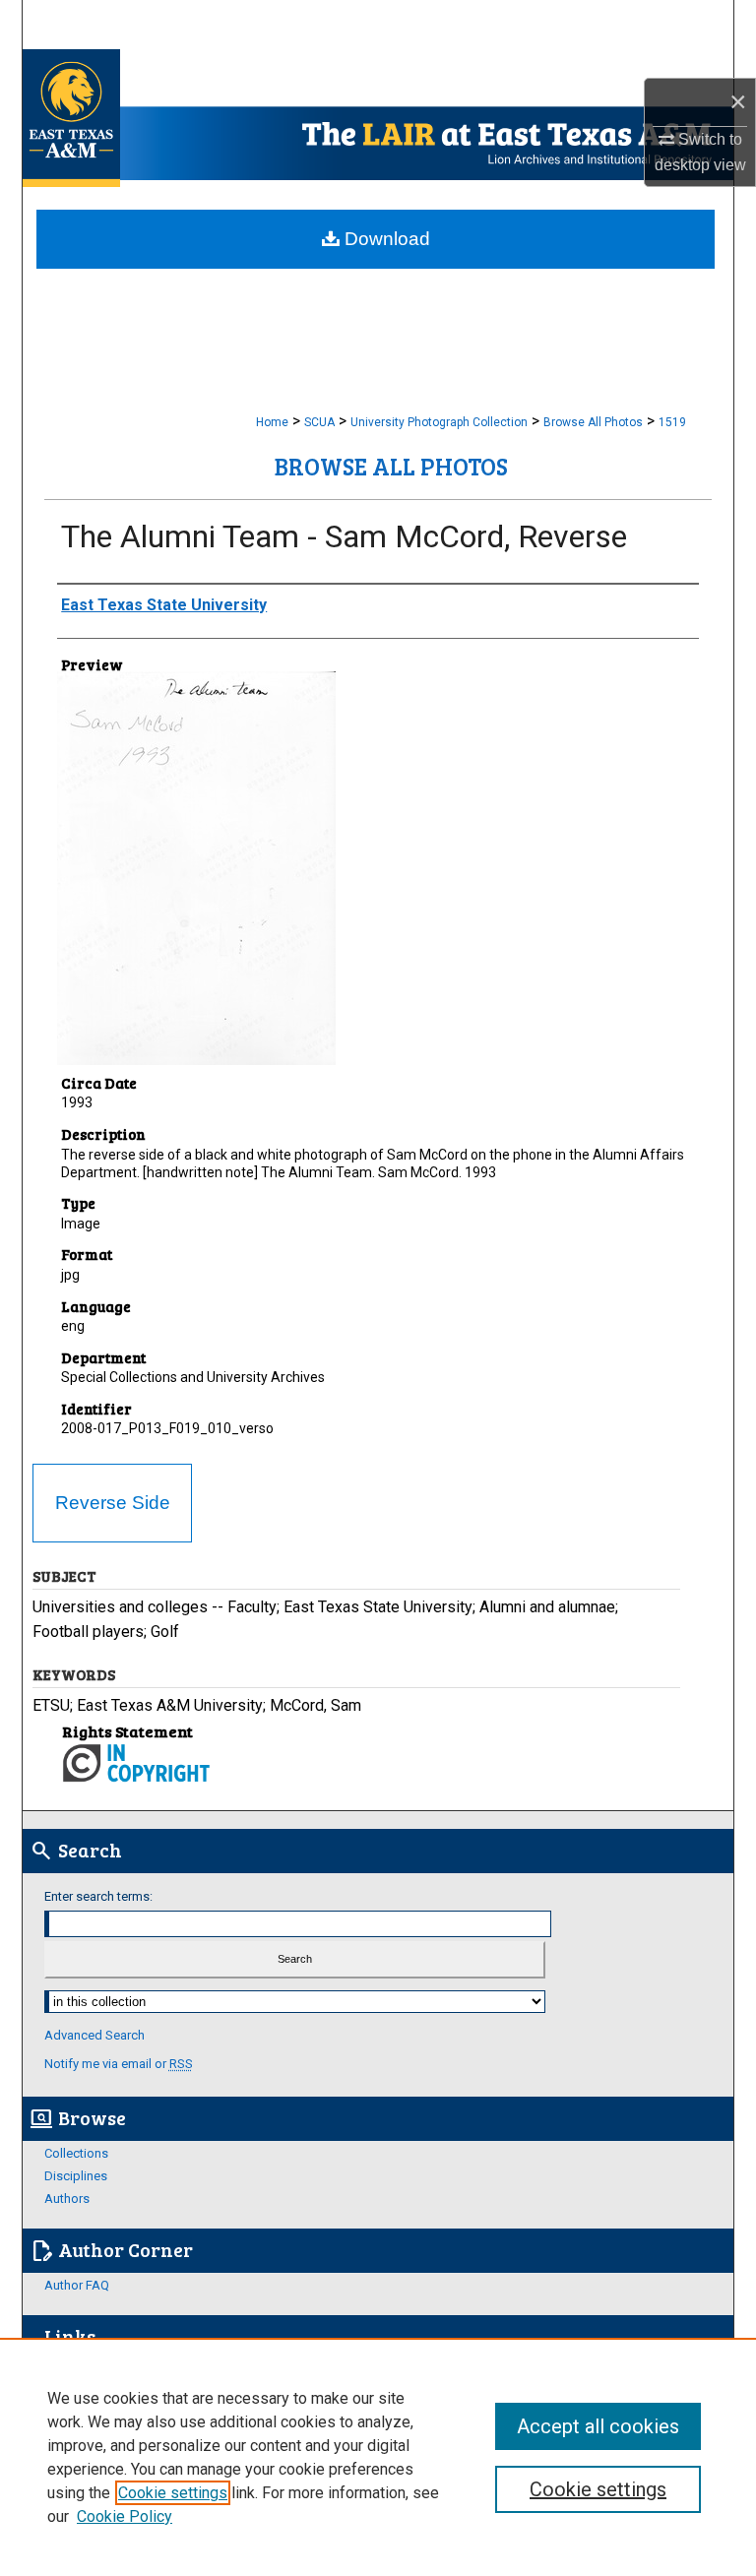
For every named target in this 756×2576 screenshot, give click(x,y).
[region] (378, 2457)
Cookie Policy (125, 2516)
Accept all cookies (598, 2426)
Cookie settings (173, 2493)
